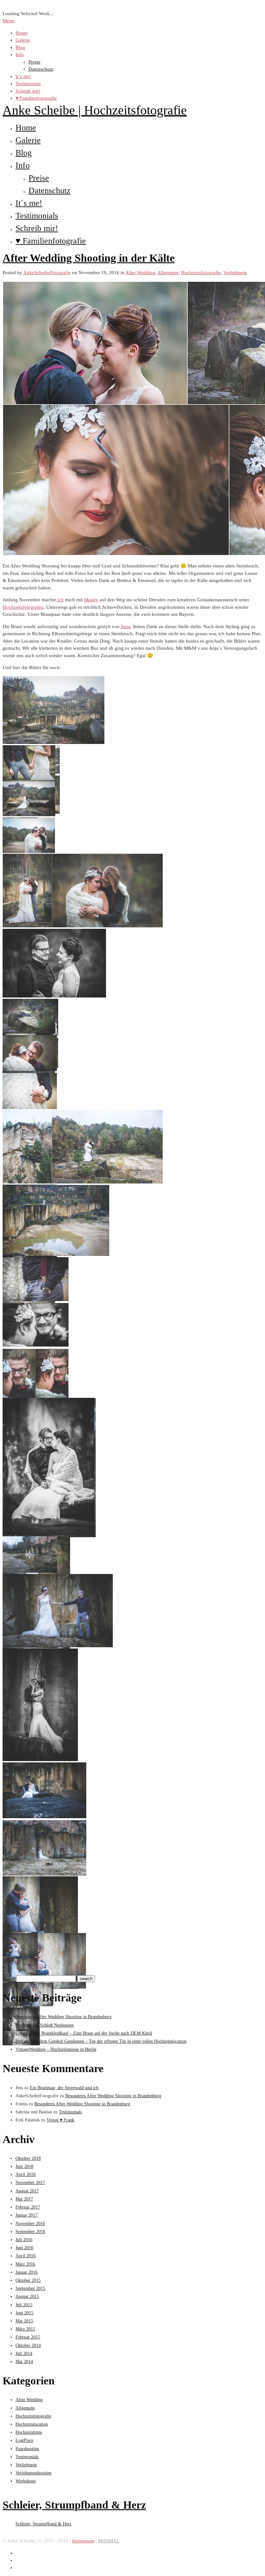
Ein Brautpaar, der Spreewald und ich (64, 2088)
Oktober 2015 (28, 2280)
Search (9, 1979)
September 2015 (30, 2288)
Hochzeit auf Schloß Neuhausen (45, 2025)
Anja (125, 626)
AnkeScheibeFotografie (47, 273)
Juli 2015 (24, 2305)
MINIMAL (109, 2541)
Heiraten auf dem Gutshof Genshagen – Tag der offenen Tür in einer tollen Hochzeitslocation (101, 2041)
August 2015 (27, 2296)
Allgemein (168, 273)
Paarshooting (27, 2449)
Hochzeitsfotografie (201, 273)
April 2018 (26, 2175)
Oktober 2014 (28, 2345)
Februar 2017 (28, 2207)
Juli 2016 (24, 2240)
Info (20, 55)
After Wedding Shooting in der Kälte (89, 258)
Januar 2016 (26, 2272)
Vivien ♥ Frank (60, 2120)
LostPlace (24, 2440)
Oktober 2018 (28, 2158)
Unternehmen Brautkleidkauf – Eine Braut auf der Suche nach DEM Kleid (84, 2033)
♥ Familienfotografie (36, 98)
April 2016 (26, 2256)
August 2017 (27, 2191)
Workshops (26, 2481)
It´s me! (23, 76)
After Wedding (140, 273)
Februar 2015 (28, 2337)
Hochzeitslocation (32, 2424)
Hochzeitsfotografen (23, 607)
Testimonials (28, 84)
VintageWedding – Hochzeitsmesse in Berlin (56, 2049)
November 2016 (30, 2224)
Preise (34, 62)
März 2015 (25, 2329)
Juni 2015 (24, 2313)
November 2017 (30, 2183)
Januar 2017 (26, 2215)
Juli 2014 (24, 2354)
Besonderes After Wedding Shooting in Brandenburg (64, 2017)
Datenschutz (41, 69)
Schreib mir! (28, 91)
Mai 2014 (24, 2362)
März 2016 (25, 2264)
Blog (20, 47)
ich (60, 600)
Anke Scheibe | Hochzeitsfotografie (95, 110)
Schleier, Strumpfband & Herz (74, 2505)
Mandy (91, 600)
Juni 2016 (24, 2248)
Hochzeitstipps (29, 2432)
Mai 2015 (24, 2321)
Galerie (23, 40)
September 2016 (30, 2232)
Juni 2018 (24, 2166)
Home (22, 33)
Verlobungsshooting (33, 2473)
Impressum (83, 2541)
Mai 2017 (24, 2199)
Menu (8, 21)
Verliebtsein (235, 273)
